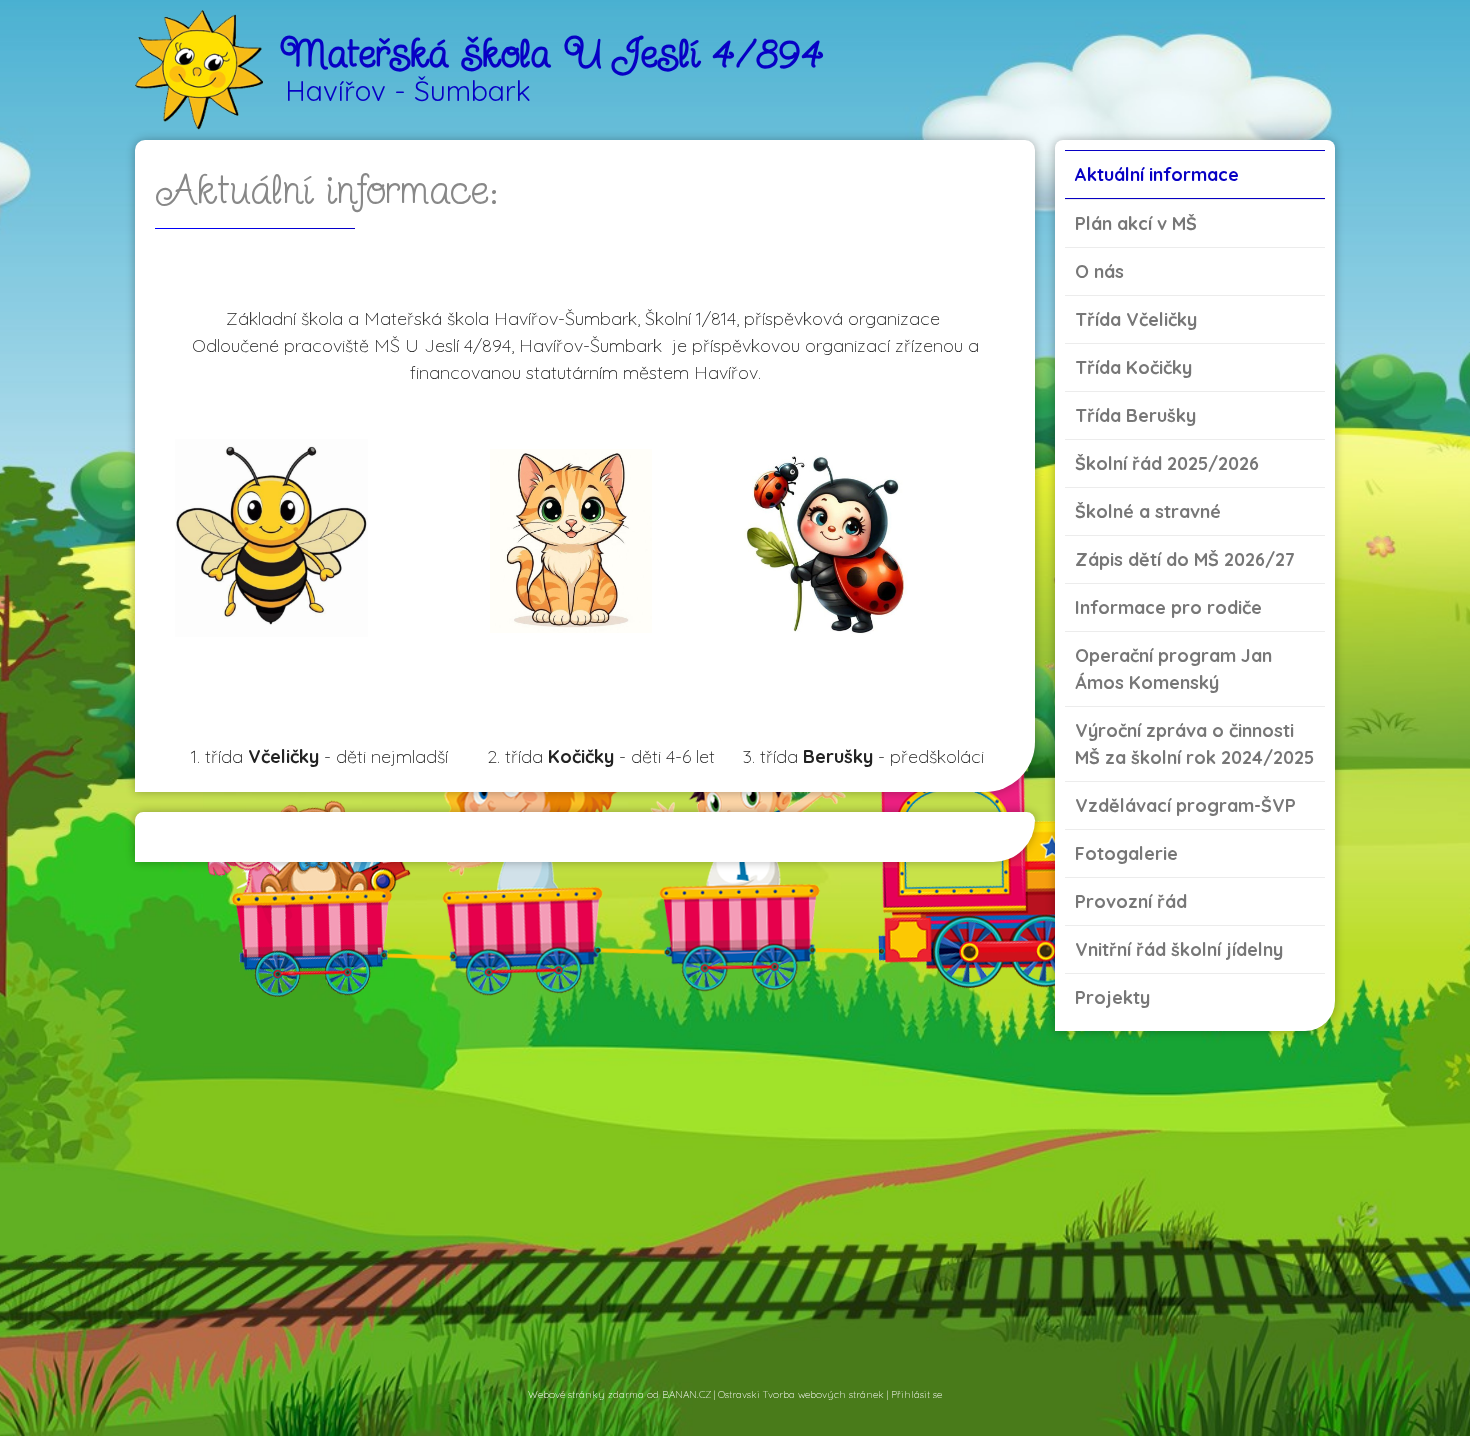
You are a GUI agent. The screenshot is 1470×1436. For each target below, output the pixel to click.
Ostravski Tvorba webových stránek (801, 1394)
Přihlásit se (916, 1394)
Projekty (1112, 997)
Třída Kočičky (1133, 367)
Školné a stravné (1148, 511)
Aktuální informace (1157, 174)
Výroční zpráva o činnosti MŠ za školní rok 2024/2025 (1194, 744)
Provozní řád (1131, 901)
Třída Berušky (1135, 415)
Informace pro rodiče (1168, 607)
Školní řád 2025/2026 (1167, 463)
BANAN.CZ (686, 1394)
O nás (1099, 271)
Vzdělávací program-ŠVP (1185, 805)
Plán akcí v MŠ (1136, 223)
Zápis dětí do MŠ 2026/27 (1185, 559)
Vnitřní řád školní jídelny (1179, 949)
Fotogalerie (1126, 853)
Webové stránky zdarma (586, 1394)
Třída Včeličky (1136, 319)
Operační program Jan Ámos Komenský (1173, 669)
